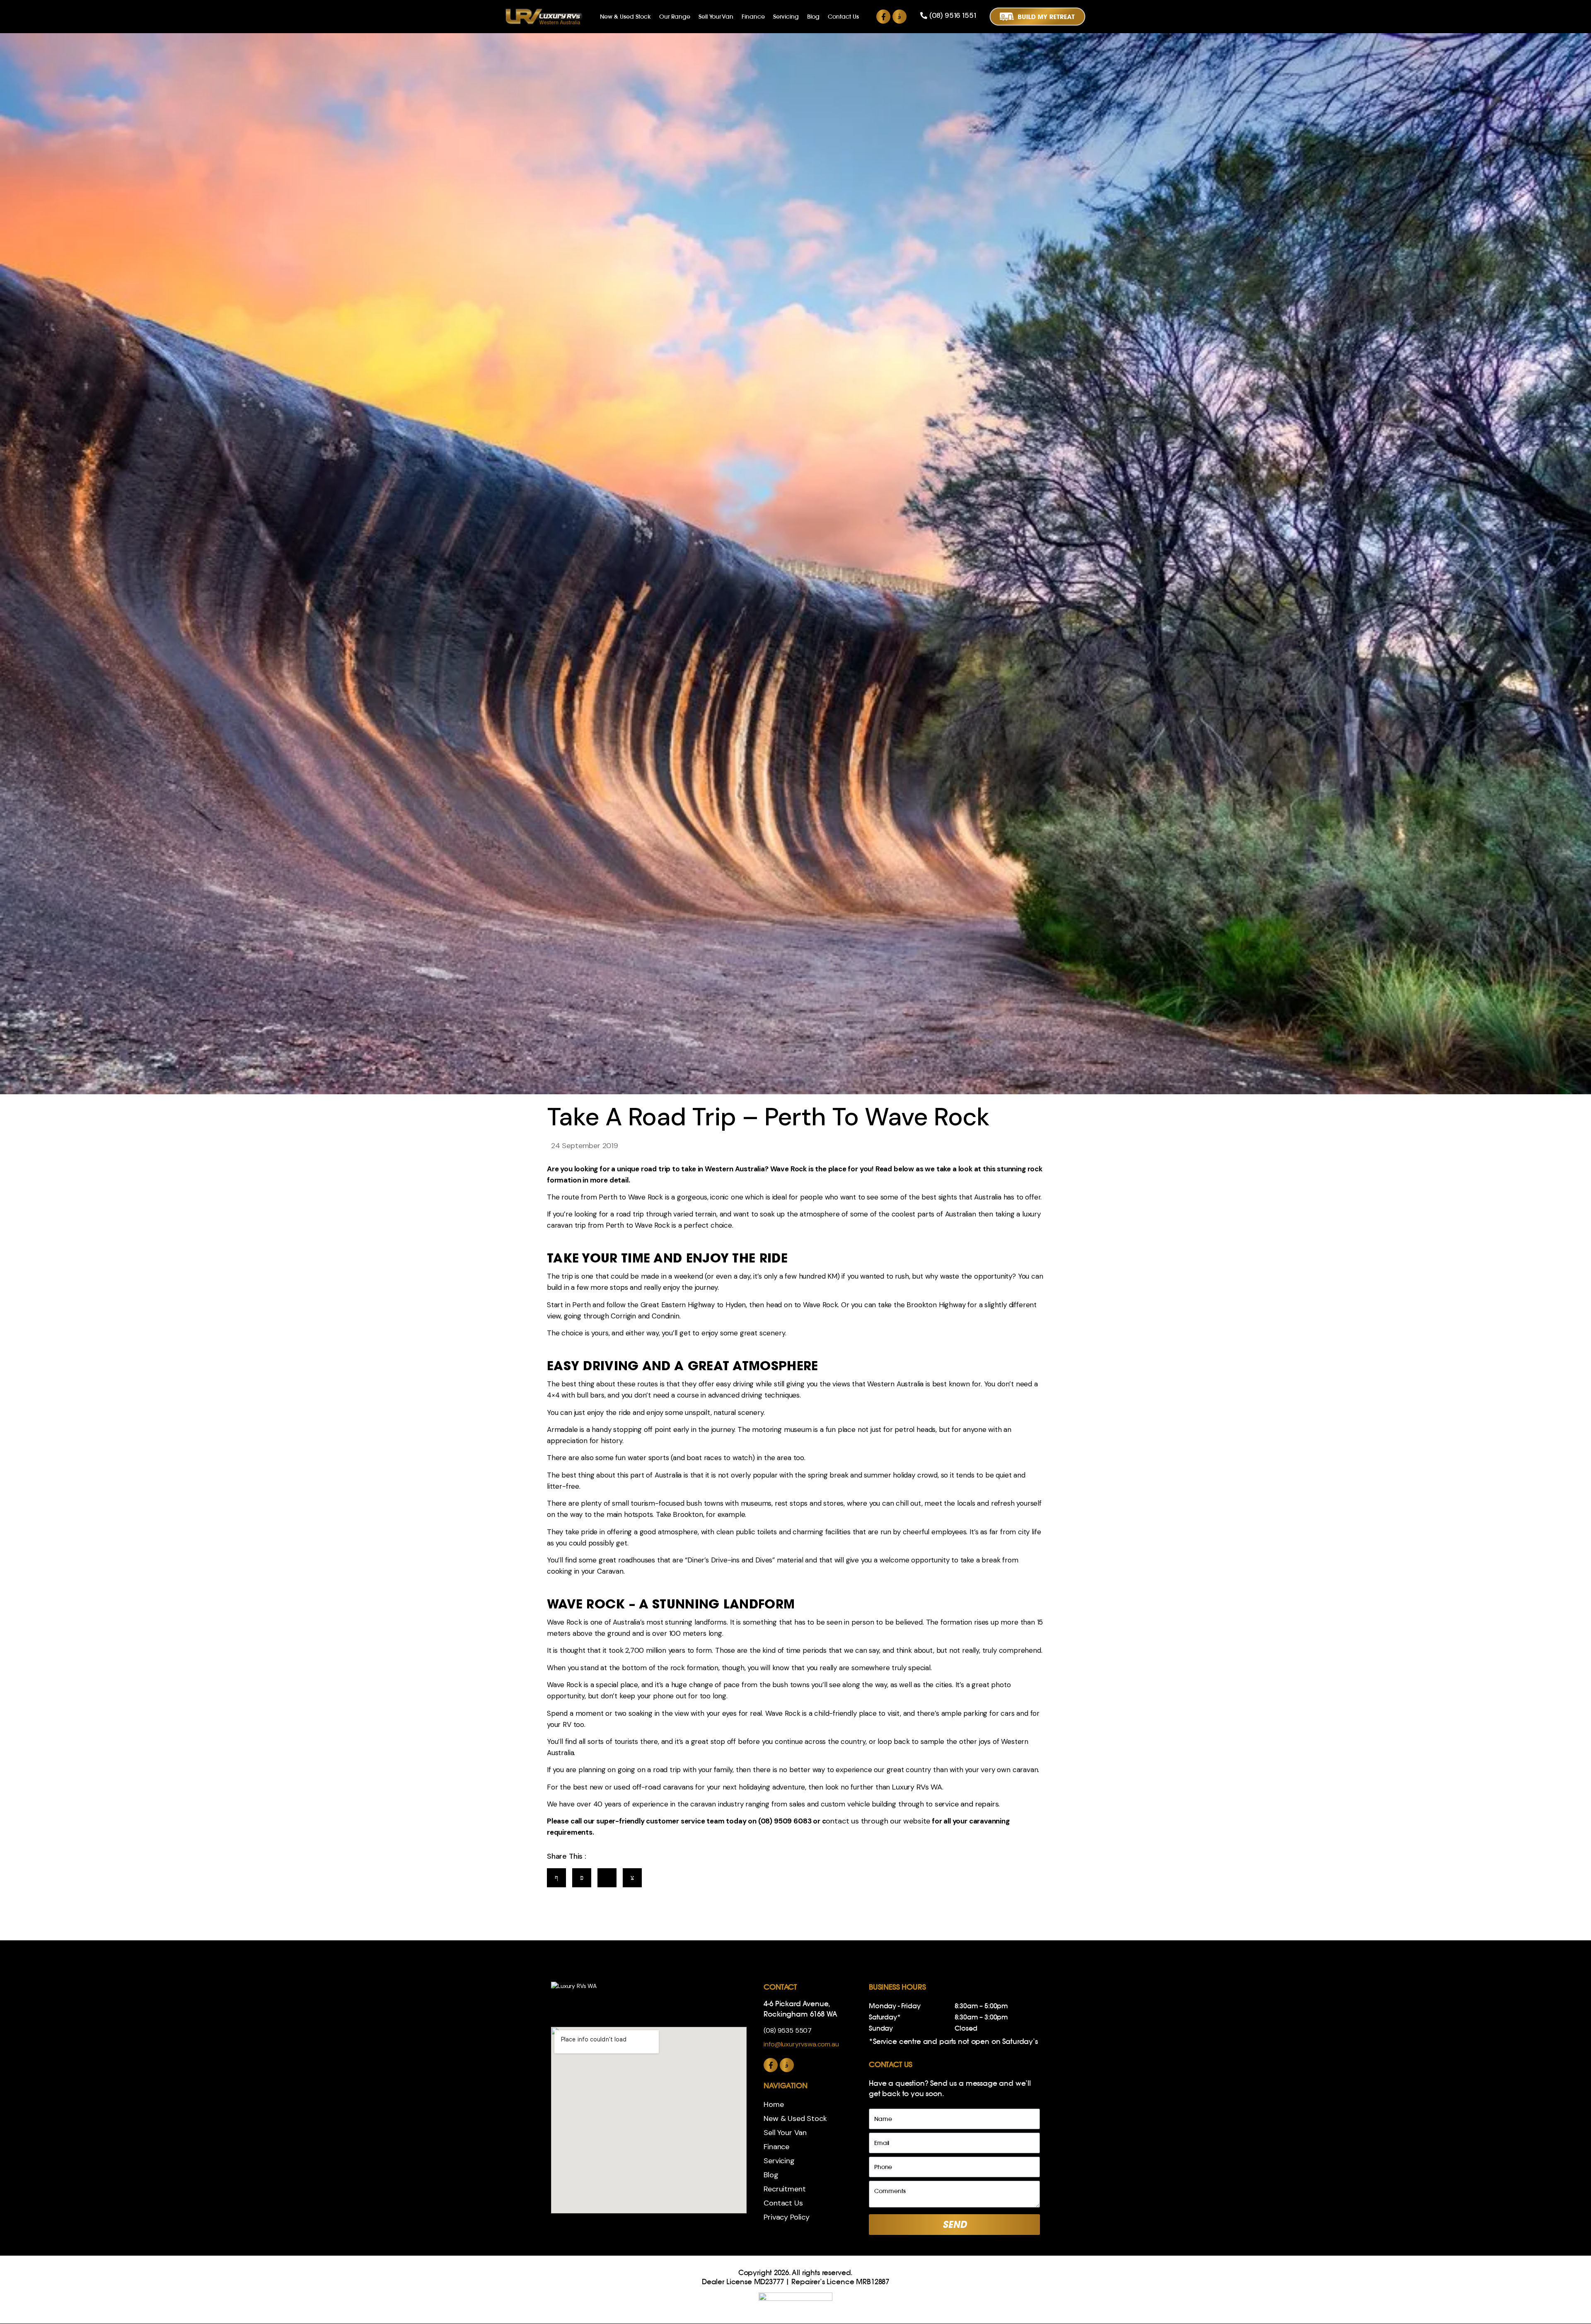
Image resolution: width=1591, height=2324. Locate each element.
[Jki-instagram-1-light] (899, 17)
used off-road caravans (653, 1787)
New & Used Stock (625, 17)
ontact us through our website (878, 1821)
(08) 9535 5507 (788, 2030)
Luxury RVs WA (917, 1787)
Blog (813, 17)
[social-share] (556, 1878)
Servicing (786, 17)
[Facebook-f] (883, 17)
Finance (753, 17)
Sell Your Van (716, 17)
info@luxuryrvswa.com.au (801, 2044)
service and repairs (967, 1804)
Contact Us (843, 17)
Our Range (675, 17)
